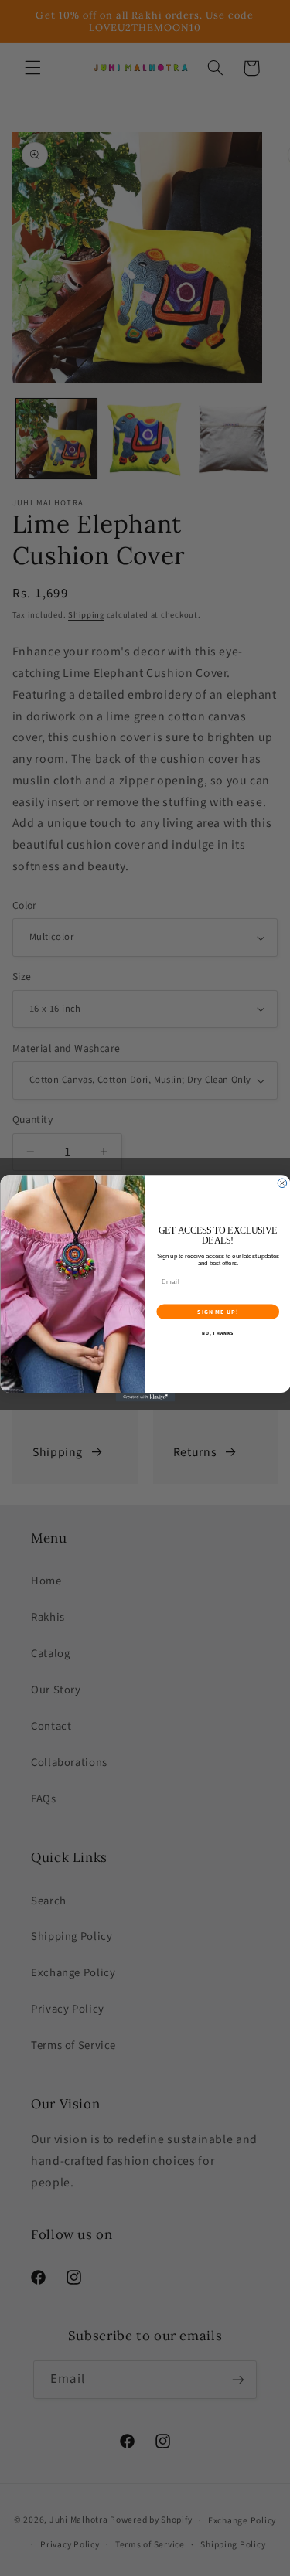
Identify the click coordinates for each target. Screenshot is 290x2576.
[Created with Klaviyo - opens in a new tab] (145, 1397)
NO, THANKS (218, 1333)
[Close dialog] (282, 1183)
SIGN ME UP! (218, 1312)
